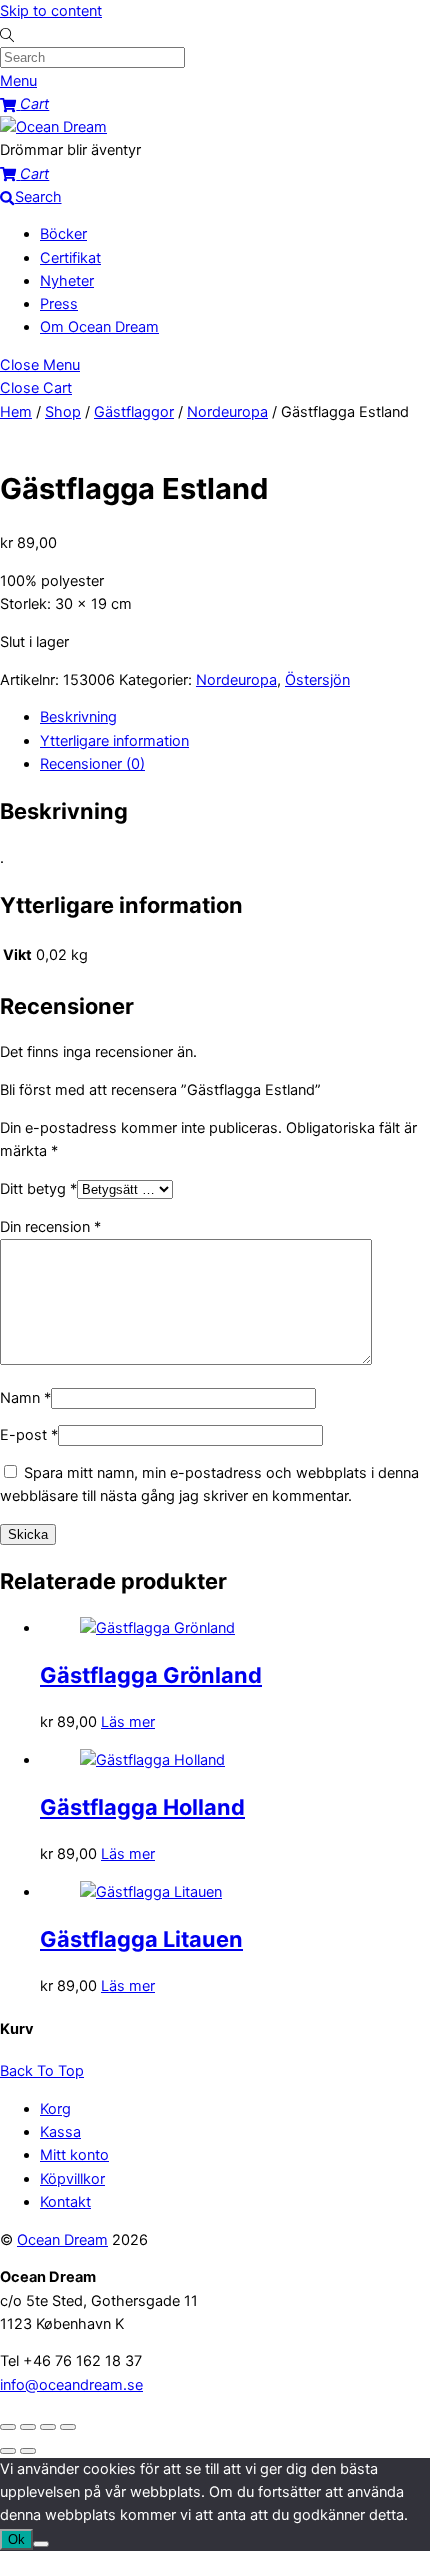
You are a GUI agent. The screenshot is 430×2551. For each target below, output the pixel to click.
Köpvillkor (72, 2179)
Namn (25, 1398)
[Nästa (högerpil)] (28, 2451)
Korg (55, 2109)
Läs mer (128, 1722)
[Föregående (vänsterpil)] (8, 2451)
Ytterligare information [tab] (114, 741)
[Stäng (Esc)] (68, 2427)
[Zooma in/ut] (8, 2427)
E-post (29, 1435)
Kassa (60, 2132)
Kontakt (65, 2202)
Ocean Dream (62, 2240)
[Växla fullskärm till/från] (28, 2427)
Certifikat (70, 258)
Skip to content (51, 11)
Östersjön (317, 680)
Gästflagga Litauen (141, 1939)
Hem (16, 412)
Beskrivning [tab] (78, 717)
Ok (16, 2539)
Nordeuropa (227, 412)
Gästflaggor (134, 412)
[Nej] (41, 2544)
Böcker (63, 234)
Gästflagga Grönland (151, 1675)
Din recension (50, 1227)
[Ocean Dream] (53, 127)
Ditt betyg (38, 1189)
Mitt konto (74, 2155)
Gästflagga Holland (142, 1807)
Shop (63, 412)
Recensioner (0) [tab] (92, 764)
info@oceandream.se (71, 2385)
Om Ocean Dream (99, 327)
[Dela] (48, 2427)
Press (59, 304)
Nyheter (67, 281)
